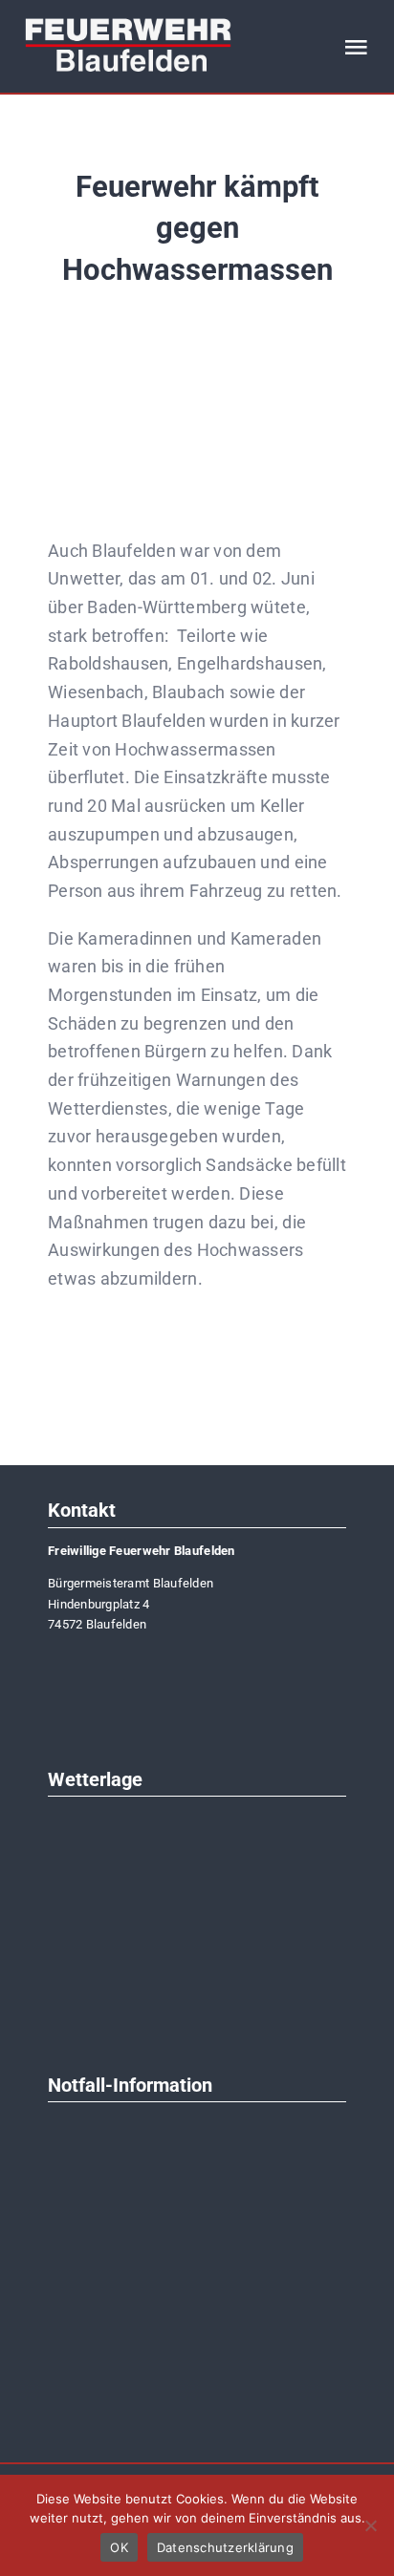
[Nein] (370, 2525)
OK (119, 2547)
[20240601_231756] (197, 356)
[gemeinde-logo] (105, 1655)
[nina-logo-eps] (197, 2129)
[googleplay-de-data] (197, 2370)
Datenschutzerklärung (225, 2547)
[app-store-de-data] (197, 2290)
